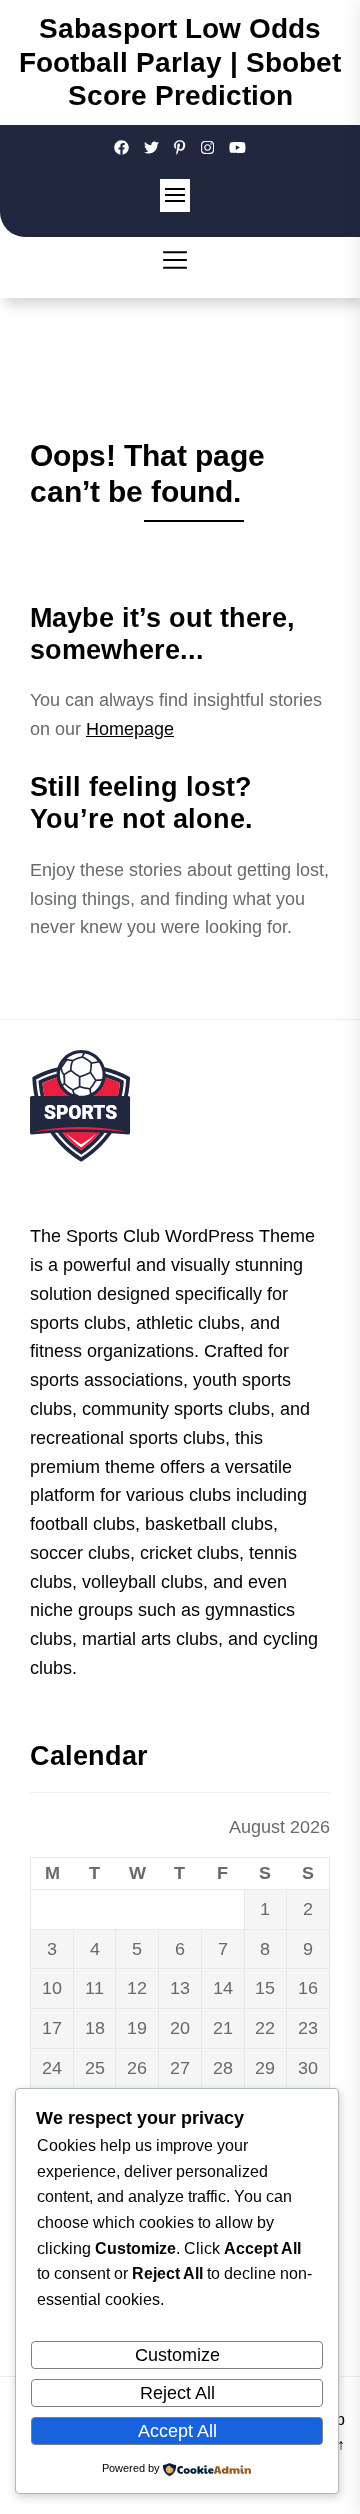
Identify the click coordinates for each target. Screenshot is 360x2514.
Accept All (177, 2431)
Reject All (177, 2393)
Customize (177, 2355)
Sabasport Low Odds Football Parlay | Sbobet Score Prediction (180, 62)
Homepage (130, 729)
